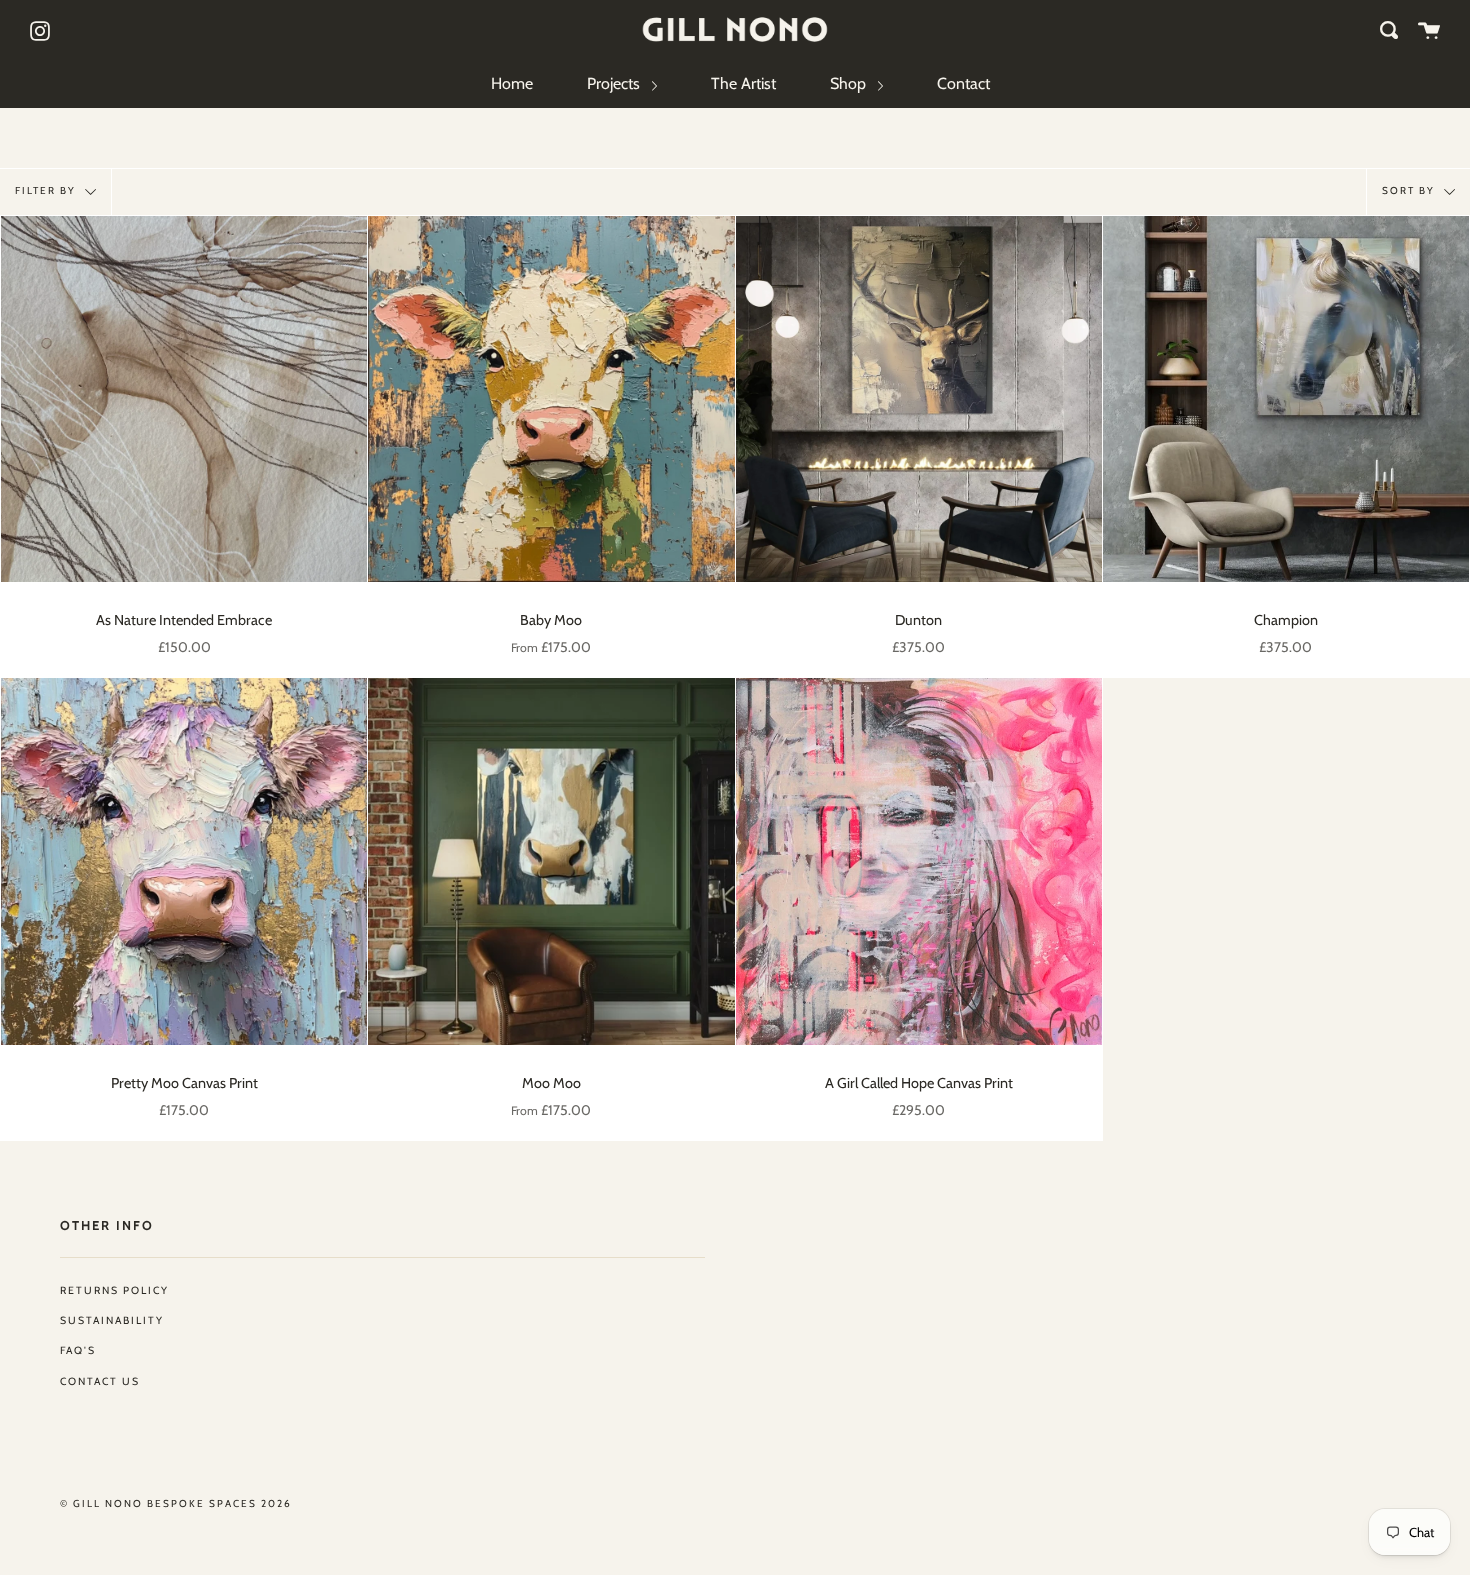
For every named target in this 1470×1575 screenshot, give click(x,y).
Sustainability (112, 1320)
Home (512, 83)
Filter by (47, 190)
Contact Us (100, 1381)
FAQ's (78, 1350)
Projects (615, 83)
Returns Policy (114, 1290)
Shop (850, 83)
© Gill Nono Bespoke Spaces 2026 (176, 1503)
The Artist (743, 83)
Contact (963, 83)
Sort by (1410, 190)
